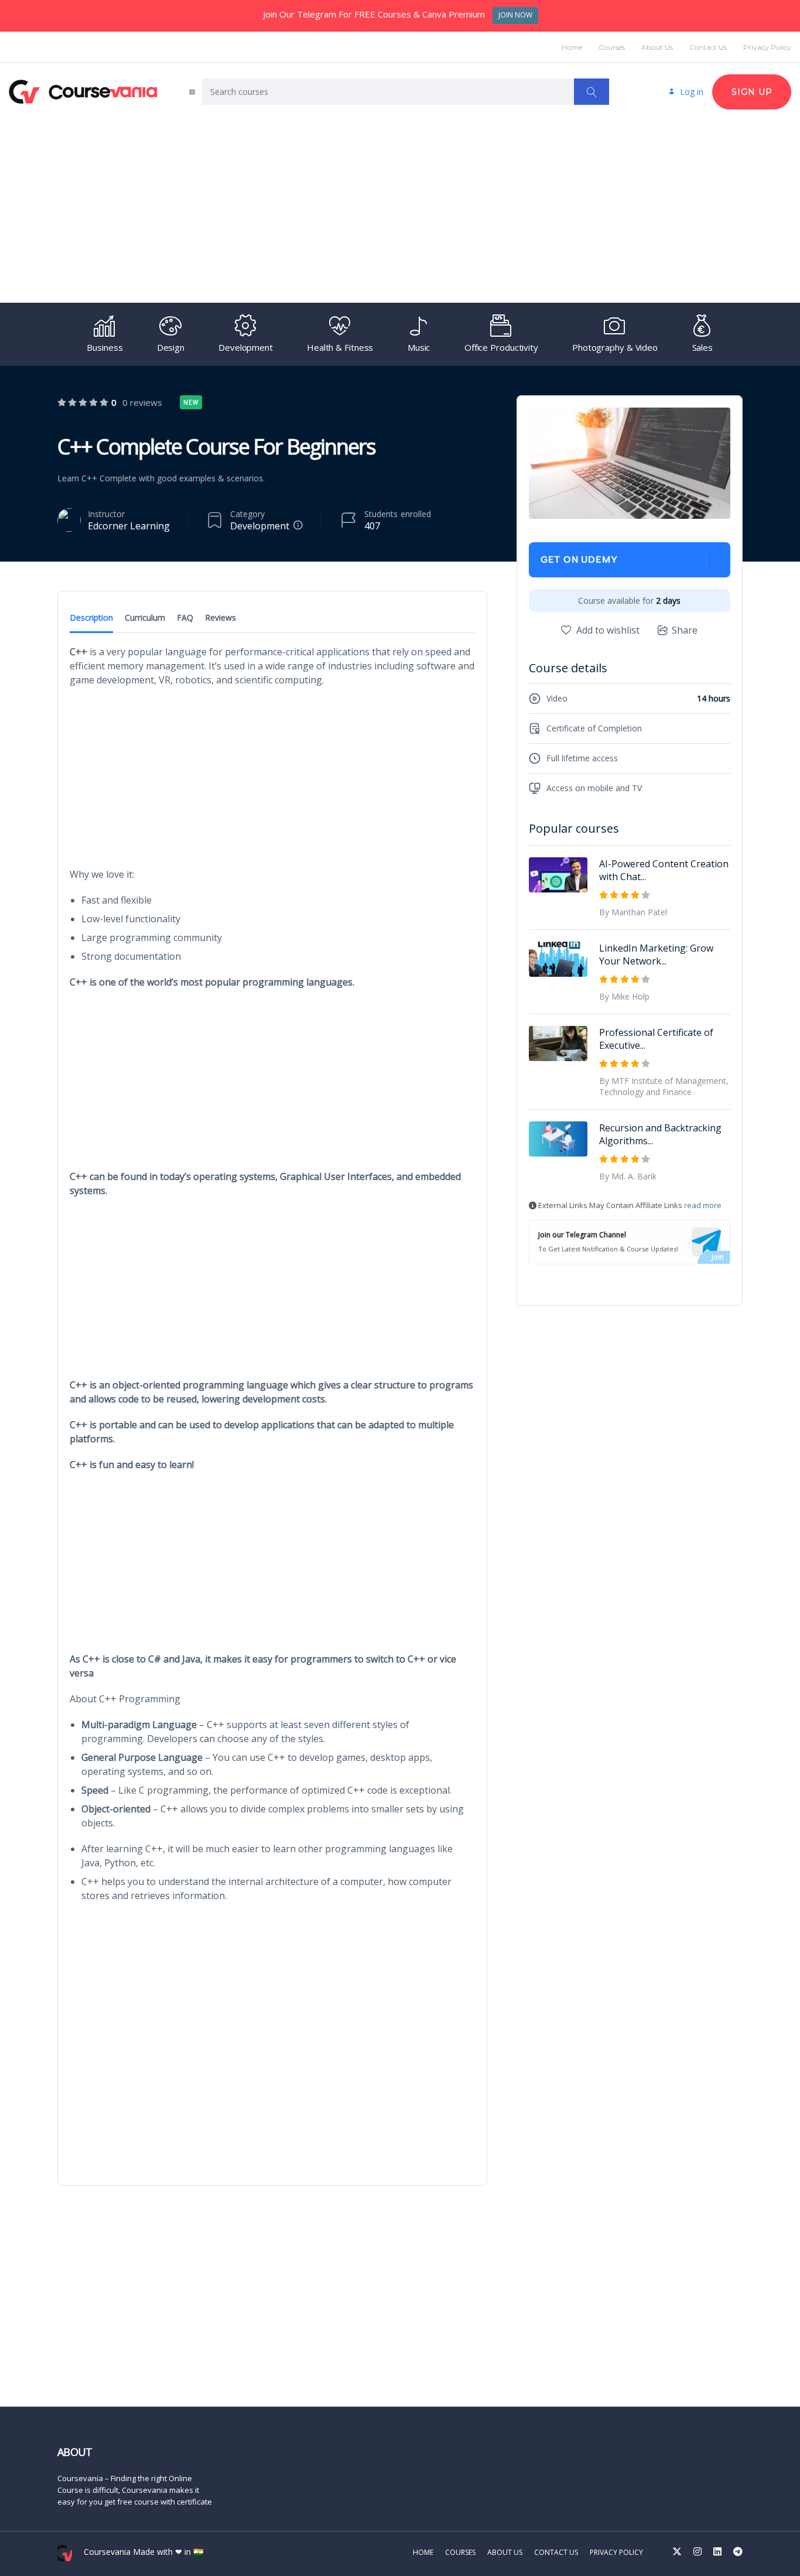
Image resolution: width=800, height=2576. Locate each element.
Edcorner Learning (129, 526)
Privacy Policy (767, 47)
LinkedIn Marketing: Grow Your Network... (656, 955)
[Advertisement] (400, 206)
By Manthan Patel (633, 912)
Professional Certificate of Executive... (656, 1039)
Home (572, 47)
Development (260, 526)
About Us (657, 47)
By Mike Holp (624, 996)
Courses (612, 47)
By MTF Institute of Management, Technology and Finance (664, 1086)
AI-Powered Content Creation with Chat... (664, 870)
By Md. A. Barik (628, 1176)
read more (703, 1205)
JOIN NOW (515, 15)
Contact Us (708, 47)
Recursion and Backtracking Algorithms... (660, 1134)
